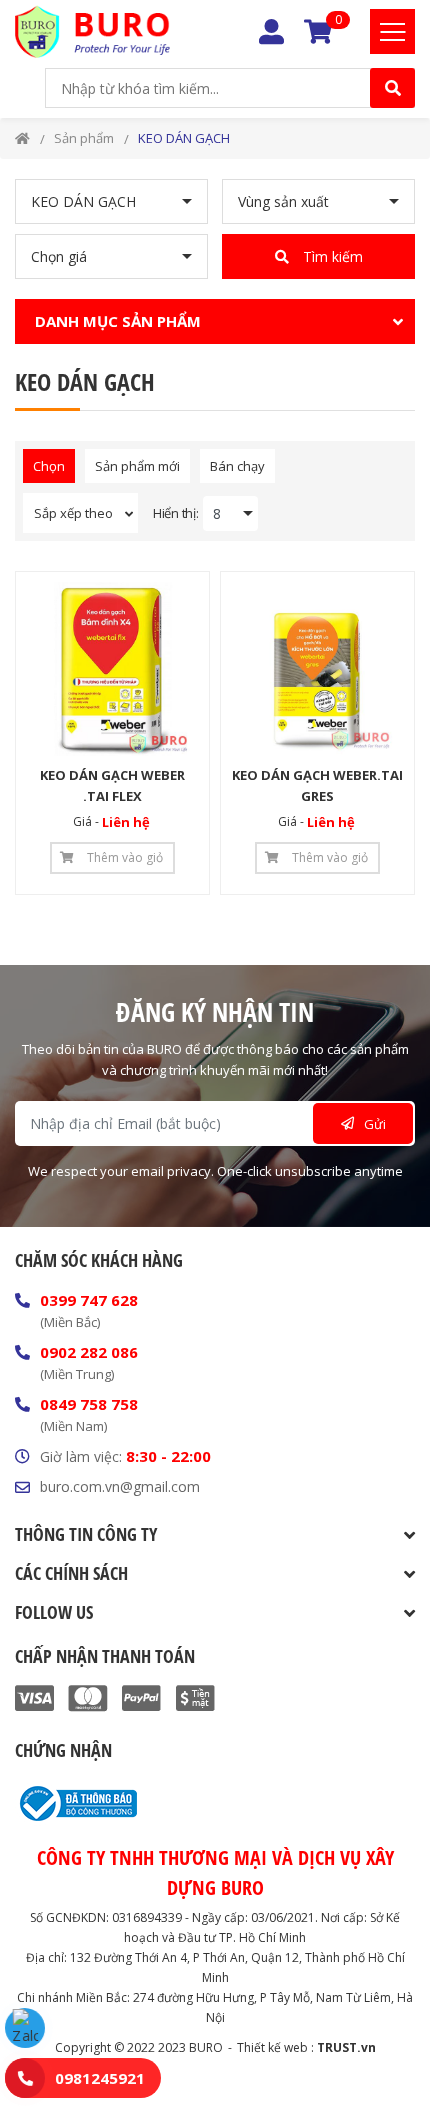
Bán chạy (237, 466)
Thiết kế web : (275, 2047)
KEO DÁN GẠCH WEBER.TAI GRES (317, 785)
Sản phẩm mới (137, 466)
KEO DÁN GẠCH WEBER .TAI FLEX (112, 785)
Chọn (49, 466)
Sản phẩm (84, 138)
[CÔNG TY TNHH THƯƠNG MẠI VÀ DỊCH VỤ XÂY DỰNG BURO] (92, 31)
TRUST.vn (346, 2047)
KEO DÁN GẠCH (184, 138)
